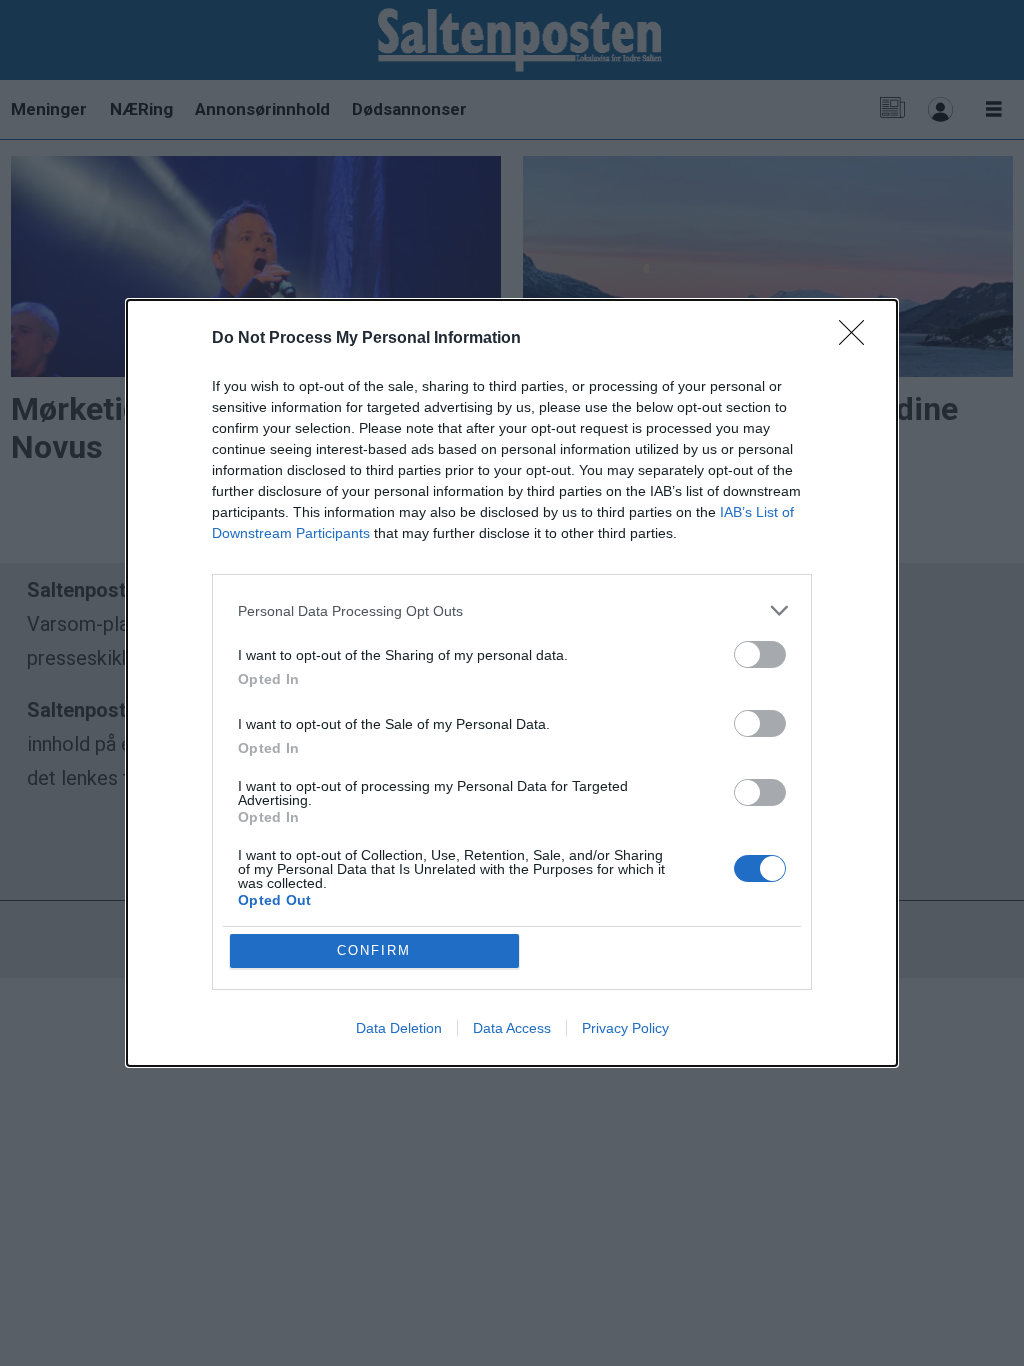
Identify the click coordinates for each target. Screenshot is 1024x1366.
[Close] (858, 339)
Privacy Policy (625, 1028)
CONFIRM (374, 950)
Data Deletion (399, 1028)
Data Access (512, 1028)
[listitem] (512, 610)
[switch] (760, 654)
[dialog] (512, 683)
